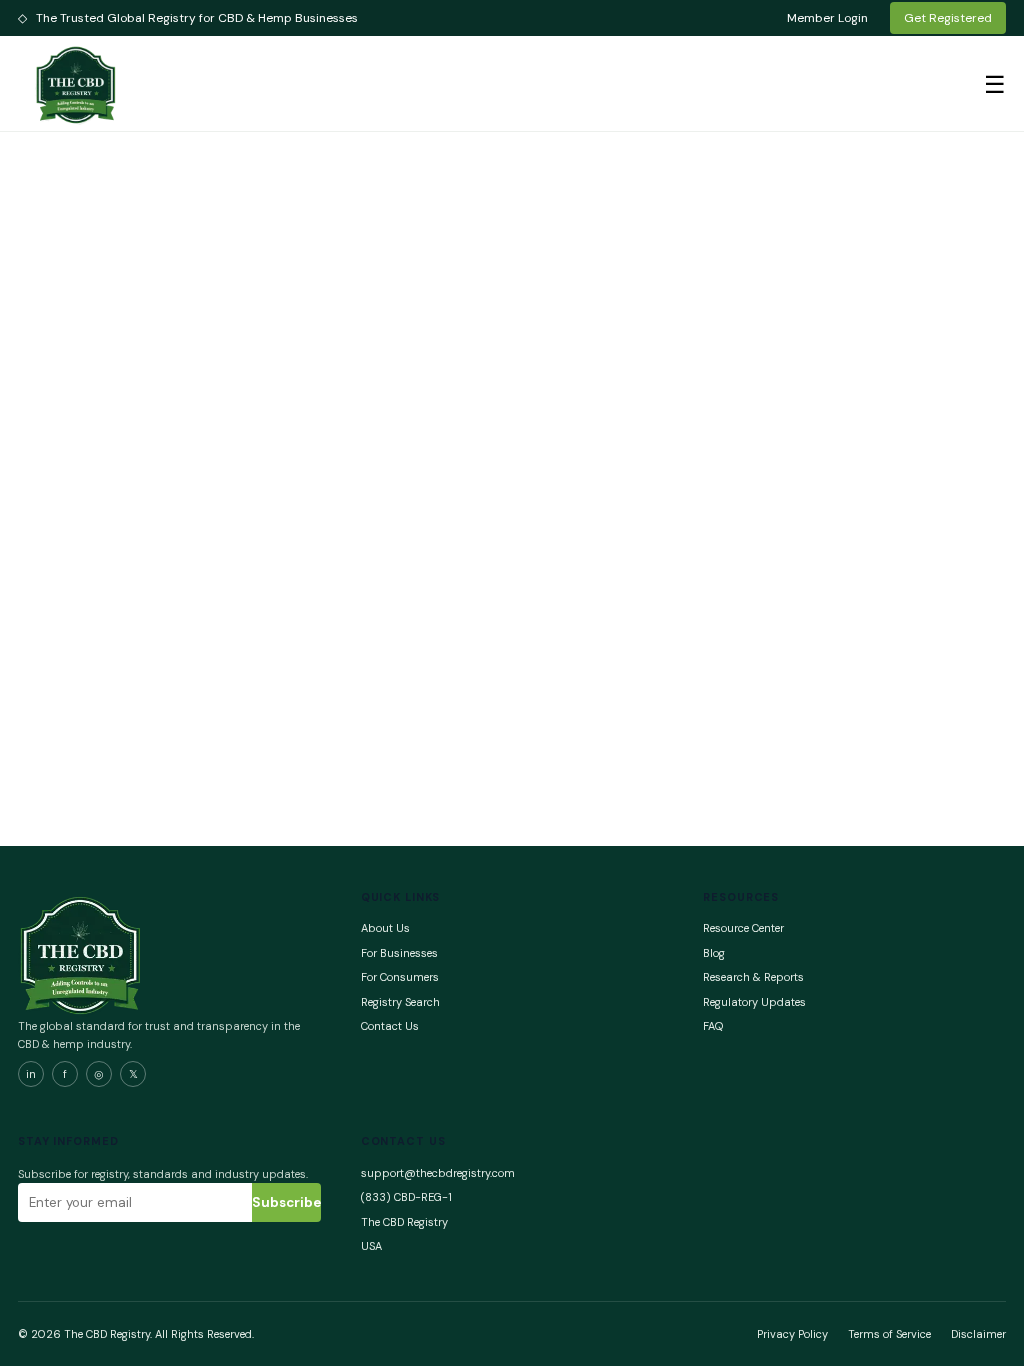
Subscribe (286, 1202)
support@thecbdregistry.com (438, 1173)
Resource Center (743, 928)
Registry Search (400, 1002)
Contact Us (390, 1026)
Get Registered (948, 18)
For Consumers (400, 977)
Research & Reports (753, 977)
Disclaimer (978, 1334)
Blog (714, 953)
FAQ (713, 1026)
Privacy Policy (792, 1334)
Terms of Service (889, 1334)
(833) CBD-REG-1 (406, 1197)
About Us (385, 928)
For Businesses (399, 953)
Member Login (827, 18)
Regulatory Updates (754, 1002)
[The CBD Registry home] (77, 84)
